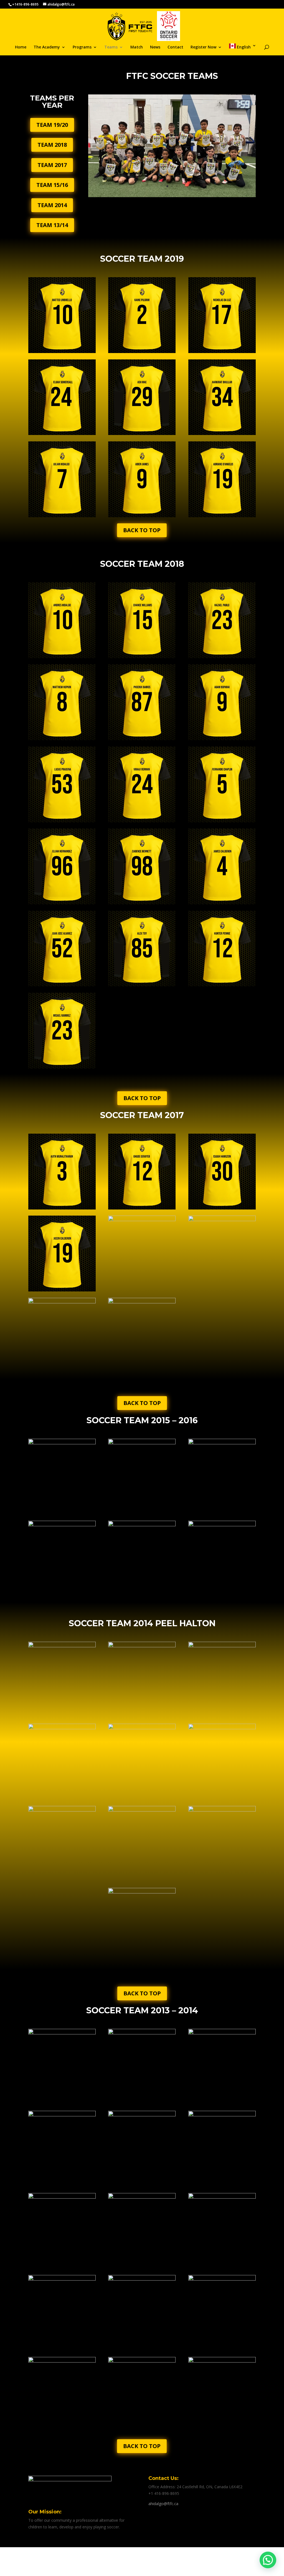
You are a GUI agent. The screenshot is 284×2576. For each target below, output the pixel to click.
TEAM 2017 (52, 165)
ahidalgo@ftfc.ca (163, 2504)
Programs (82, 47)
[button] (268, 2560)
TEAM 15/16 (52, 185)
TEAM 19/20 (52, 125)
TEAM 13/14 (52, 225)
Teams (111, 47)
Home (21, 47)
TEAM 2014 (52, 205)
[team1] (172, 196)
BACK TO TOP (142, 530)
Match (137, 47)
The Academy (47, 47)
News (155, 47)
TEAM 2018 (52, 145)
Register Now (203, 47)
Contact (175, 47)
